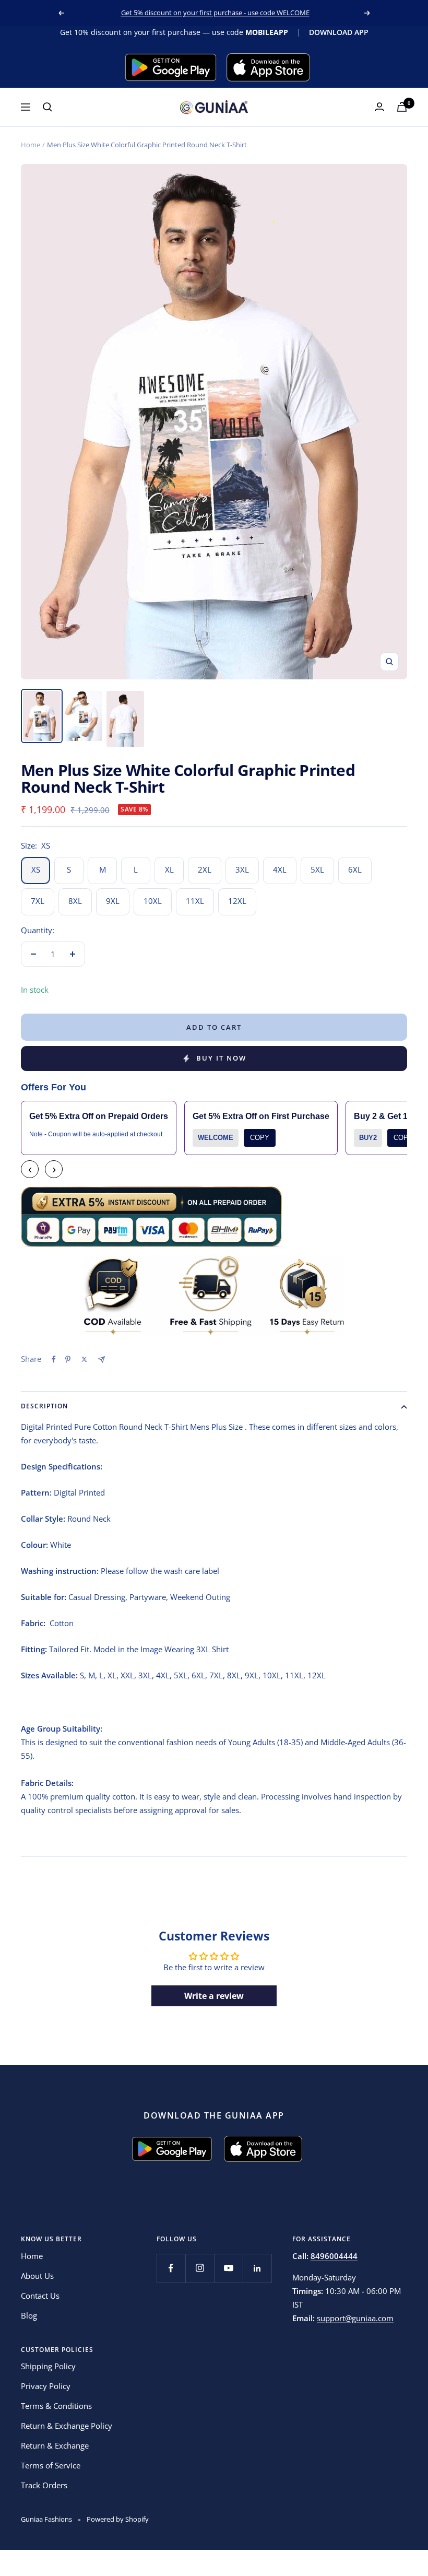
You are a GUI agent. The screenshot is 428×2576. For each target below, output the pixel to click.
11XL (195, 901)
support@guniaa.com (355, 2318)
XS (36, 869)
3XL (242, 869)
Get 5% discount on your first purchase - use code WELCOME (215, 13)
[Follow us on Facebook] (171, 2268)
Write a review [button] (214, 1996)
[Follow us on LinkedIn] (257, 2268)
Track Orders (44, 2485)
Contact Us (40, 2296)
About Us (37, 2276)
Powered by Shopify (118, 2519)
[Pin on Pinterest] (68, 1359)
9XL (113, 901)
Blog (29, 2315)
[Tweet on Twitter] (84, 1359)
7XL (38, 901)
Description (44, 1406)
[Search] (47, 107)
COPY (260, 1138)
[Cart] (402, 107)
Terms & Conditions (56, 2406)
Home (31, 145)
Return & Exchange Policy (67, 2426)
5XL (317, 869)
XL (169, 869)
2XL (205, 869)
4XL (280, 869)
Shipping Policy (48, 2366)
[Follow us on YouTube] (228, 2268)
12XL (237, 901)
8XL (75, 901)
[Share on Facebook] (54, 1359)
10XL (153, 901)
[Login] (379, 107)
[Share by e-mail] (102, 1360)
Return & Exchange (55, 2445)
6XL (355, 869)
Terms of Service (51, 2465)
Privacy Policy (46, 2386)
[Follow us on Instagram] (200, 2268)
